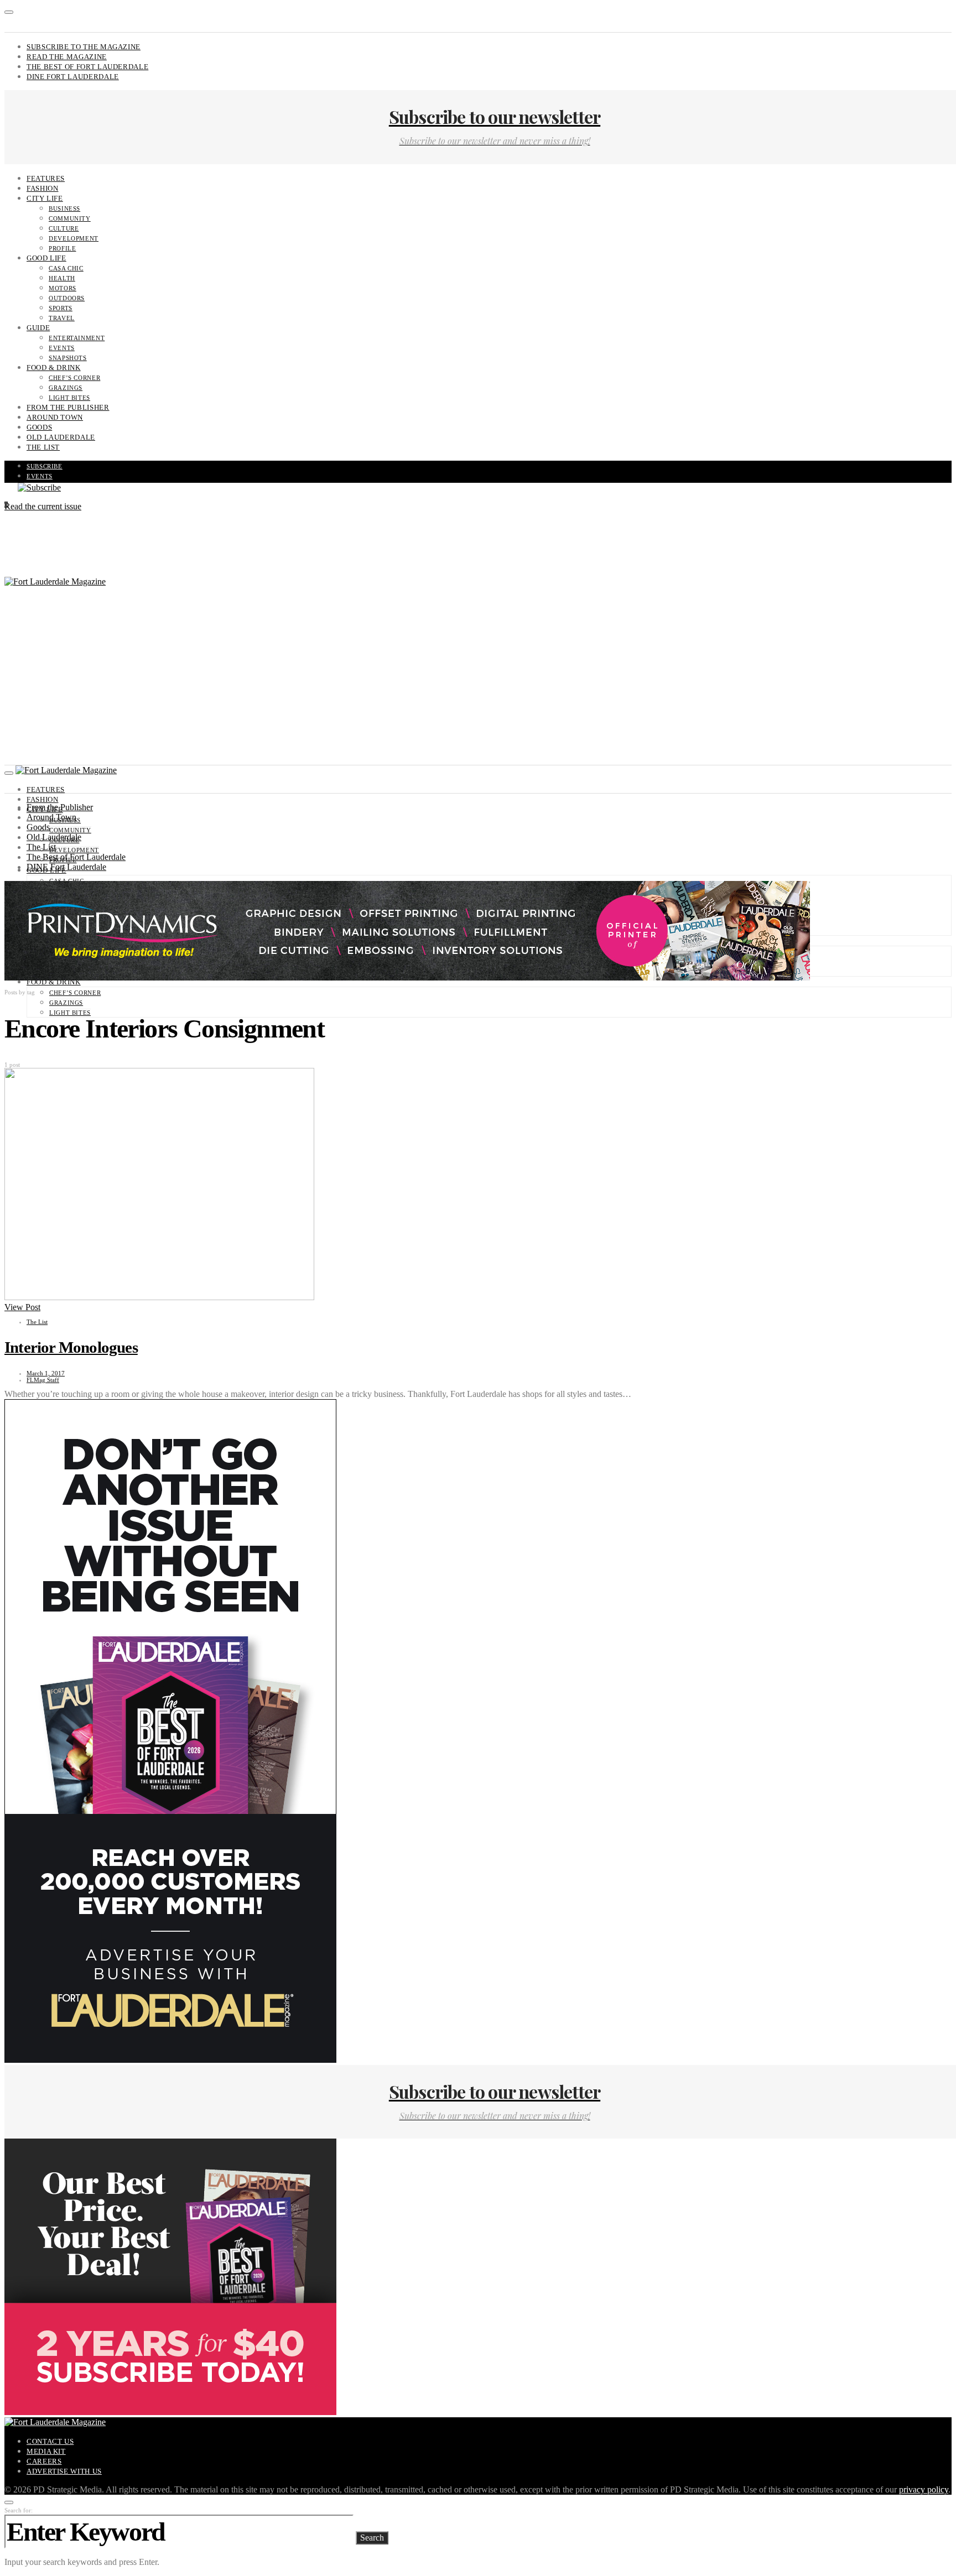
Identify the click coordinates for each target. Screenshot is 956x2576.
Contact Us (50, 2441)
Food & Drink (54, 367)
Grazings (66, 388)
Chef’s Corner (74, 378)
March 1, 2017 (46, 1373)
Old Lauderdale (61, 437)
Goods (39, 427)
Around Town (55, 417)
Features (46, 178)
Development (74, 238)
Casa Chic (66, 268)
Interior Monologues (71, 1347)
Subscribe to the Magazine (84, 47)
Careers (44, 2461)
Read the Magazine (67, 57)
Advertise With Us (64, 2471)
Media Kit (46, 2451)
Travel (62, 318)
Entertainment (77, 338)
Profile (62, 248)
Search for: (19, 2510)
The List (43, 447)
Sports (61, 308)
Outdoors (67, 298)
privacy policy (924, 2489)
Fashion (42, 188)
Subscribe (45, 466)
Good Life (46, 258)
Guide (38, 328)
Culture (64, 228)
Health (62, 278)
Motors (63, 288)
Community (70, 218)
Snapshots (68, 358)
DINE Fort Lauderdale (73, 77)
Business (64, 208)
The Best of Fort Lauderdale (87, 67)
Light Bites (69, 398)
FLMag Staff (43, 1380)
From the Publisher (68, 407)
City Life (45, 198)
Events (62, 348)
